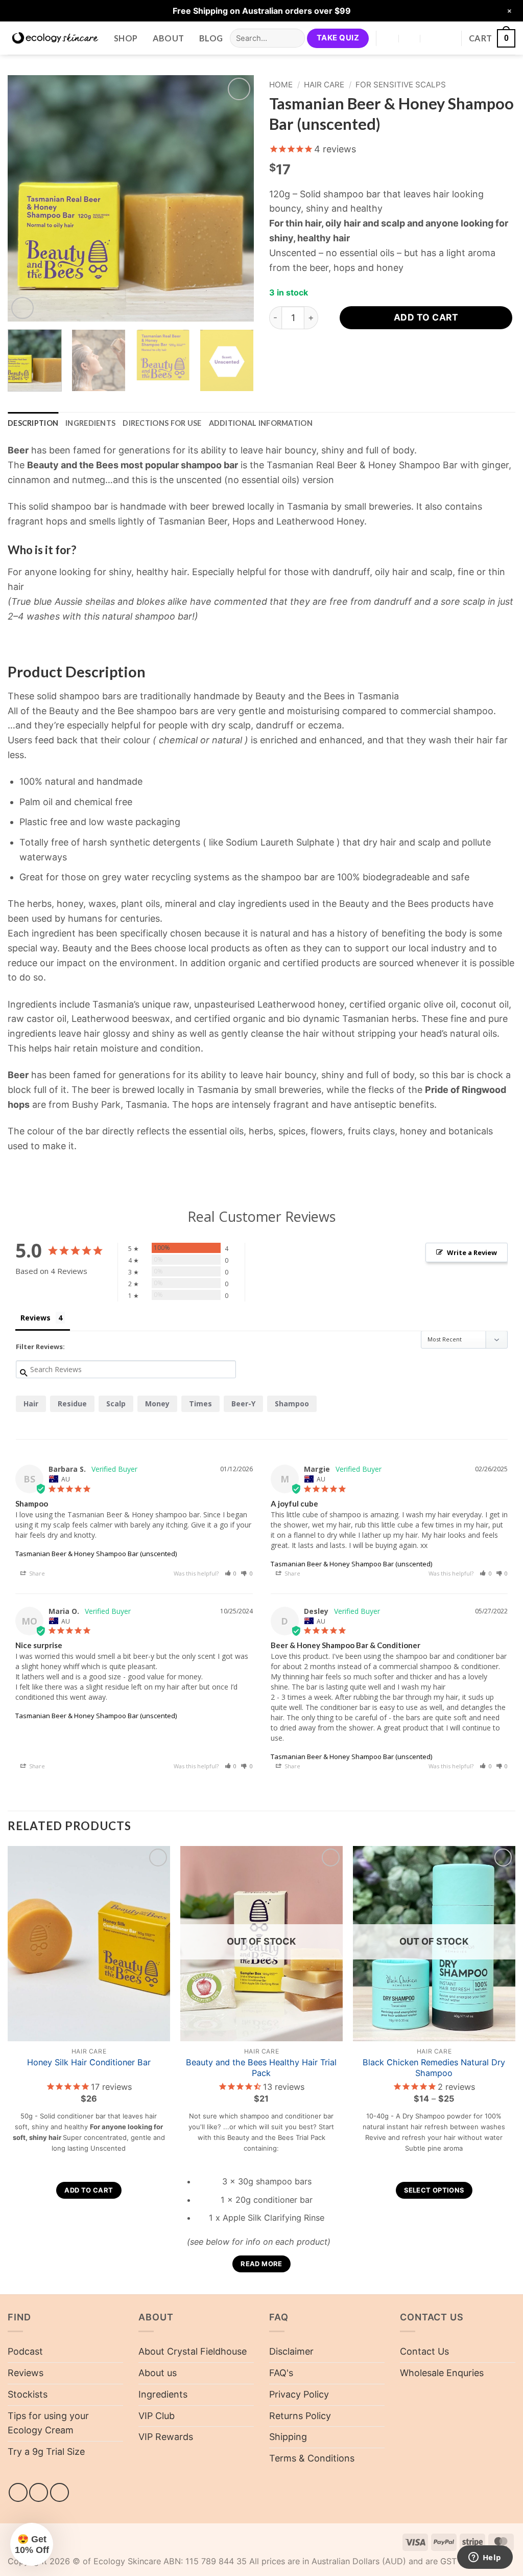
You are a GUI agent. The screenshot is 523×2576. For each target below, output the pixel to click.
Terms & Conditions (312, 2458)
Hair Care (324, 85)
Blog (211, 38)
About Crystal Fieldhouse (193, 2351)
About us (158, 2373)
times (200, 1404)
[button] (492, 38)
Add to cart (426, 317)
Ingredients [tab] (90, 423)
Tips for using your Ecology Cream (48, 2423)
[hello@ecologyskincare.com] (410, 38)
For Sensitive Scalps (401, 85)
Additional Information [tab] (261, 423)
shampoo (292, 1404)
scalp (116, 1404)
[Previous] (26, 198)
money (157, 1404)
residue (72, 1404)
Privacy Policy (299, 2394)
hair (31, 1404)
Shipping (288, 2437)
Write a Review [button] (472, 1252)
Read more (261, 2264)
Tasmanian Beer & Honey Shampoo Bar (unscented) (96, 1554)
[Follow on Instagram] (39, 2492)
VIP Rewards (166, 2437)
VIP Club (157, 2416)
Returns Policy (300, 2416)
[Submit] (294, 38)
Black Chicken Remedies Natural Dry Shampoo (434, 2068)
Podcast (25, 2351)
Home (281, 85)
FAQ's (281, 2373)
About (169, 38)
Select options (434, 2190)
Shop (126, 38)
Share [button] (36, 1573)
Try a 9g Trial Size (46, 2452)
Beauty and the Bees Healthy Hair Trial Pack (261, 2068)
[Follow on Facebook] (18, 2492)
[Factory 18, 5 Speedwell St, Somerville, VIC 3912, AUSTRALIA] (388, 38)
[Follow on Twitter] (60, 2492)
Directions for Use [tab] (162, 423)
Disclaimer (291, 2351)
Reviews (26, 2373)
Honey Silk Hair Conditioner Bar (89, 2062)
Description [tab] (33, 423)
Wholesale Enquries (442, 2373)
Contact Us (424, 2351)
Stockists (28, 2394)
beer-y (243, 1404)
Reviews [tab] (35, 1318)
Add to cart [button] (89, 2190)
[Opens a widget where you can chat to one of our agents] (485, 2558)
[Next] (236, 198)
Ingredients (163, 2394)
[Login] (448, 38)
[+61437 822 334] (432, 38)
